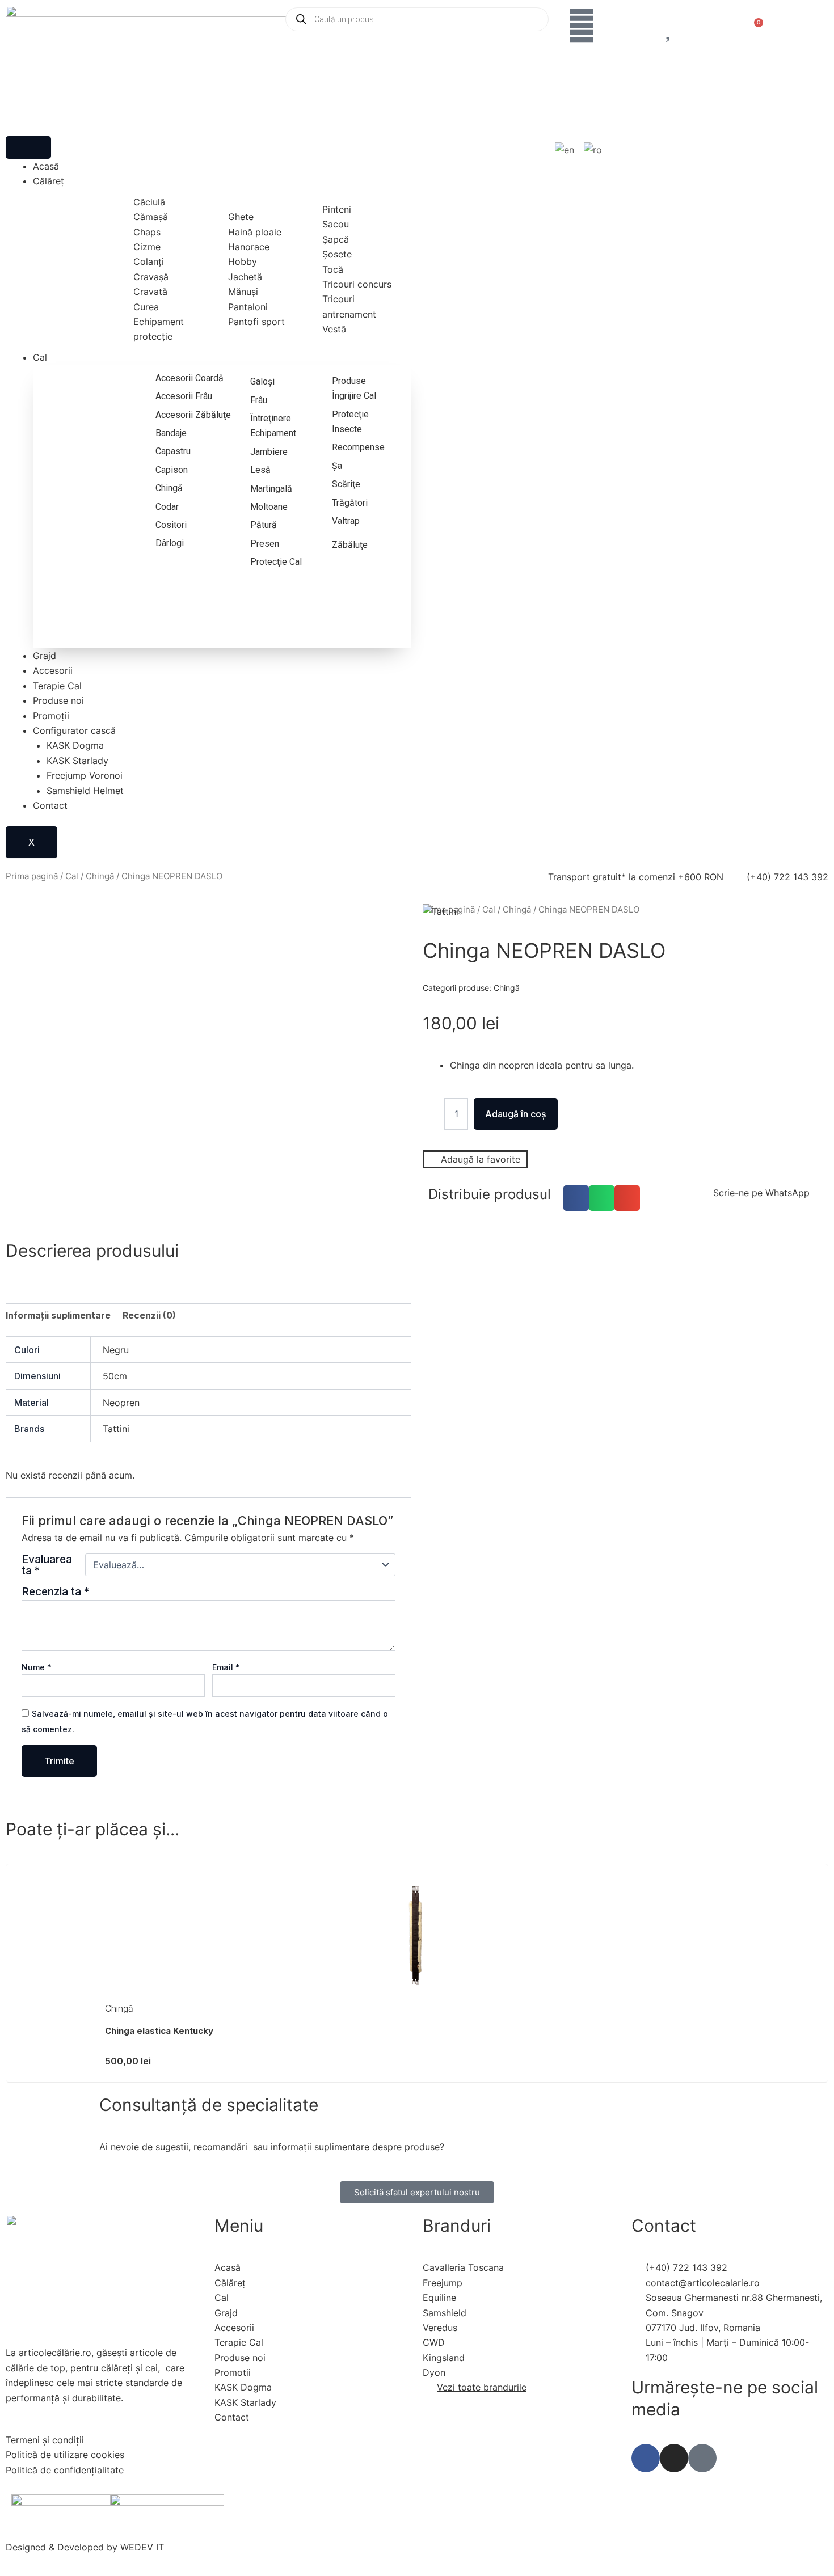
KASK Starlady (77, 761)
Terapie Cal (57, 686)
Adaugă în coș (516, 1114)
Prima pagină (32, 876)
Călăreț (49, 181)
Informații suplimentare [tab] (58, 1315)
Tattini (116, 1429)
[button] (576, 1198)
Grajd (45, 656)
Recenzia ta (55, 1591)
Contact (50, 805)
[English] (565, 150)
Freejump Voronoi (85, 775)
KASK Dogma (75, 745)
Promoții (51, 716)
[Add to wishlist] (29, 926)
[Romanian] (593, 150)
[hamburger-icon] (28, 147)
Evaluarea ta (47, 1565)
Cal (40, 357)
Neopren (121, 1403)
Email (226, 1667)
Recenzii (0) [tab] (149, 1315)
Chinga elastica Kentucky (159, 2031)
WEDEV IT (142, 2547)
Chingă (100, 876)
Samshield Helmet (85, 791)
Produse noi (58, 700)
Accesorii (53, 670)
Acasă (46, 166)
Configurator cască (74, 730)
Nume (37, 1667)
